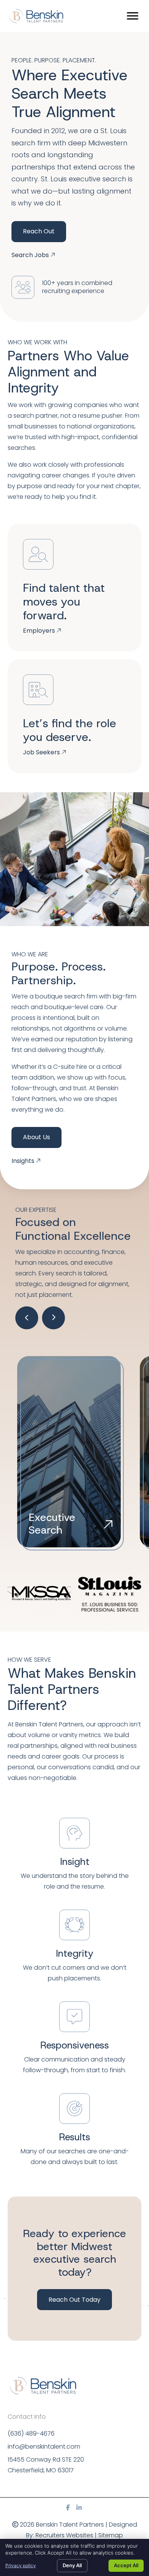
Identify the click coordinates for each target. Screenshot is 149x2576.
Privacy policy (21, 2565)
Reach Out (39, 231)
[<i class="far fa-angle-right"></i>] (53, 1318)
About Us (36, 1137)
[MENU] (133, 16)
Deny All (72, 2565)
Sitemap (111, 2535)
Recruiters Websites (64, 2535)
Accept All (126, 2565)
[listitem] (74, 1751)
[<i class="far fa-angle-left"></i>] (27, 1318)
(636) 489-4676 (31, 2434)
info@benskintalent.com (44, 2447)
